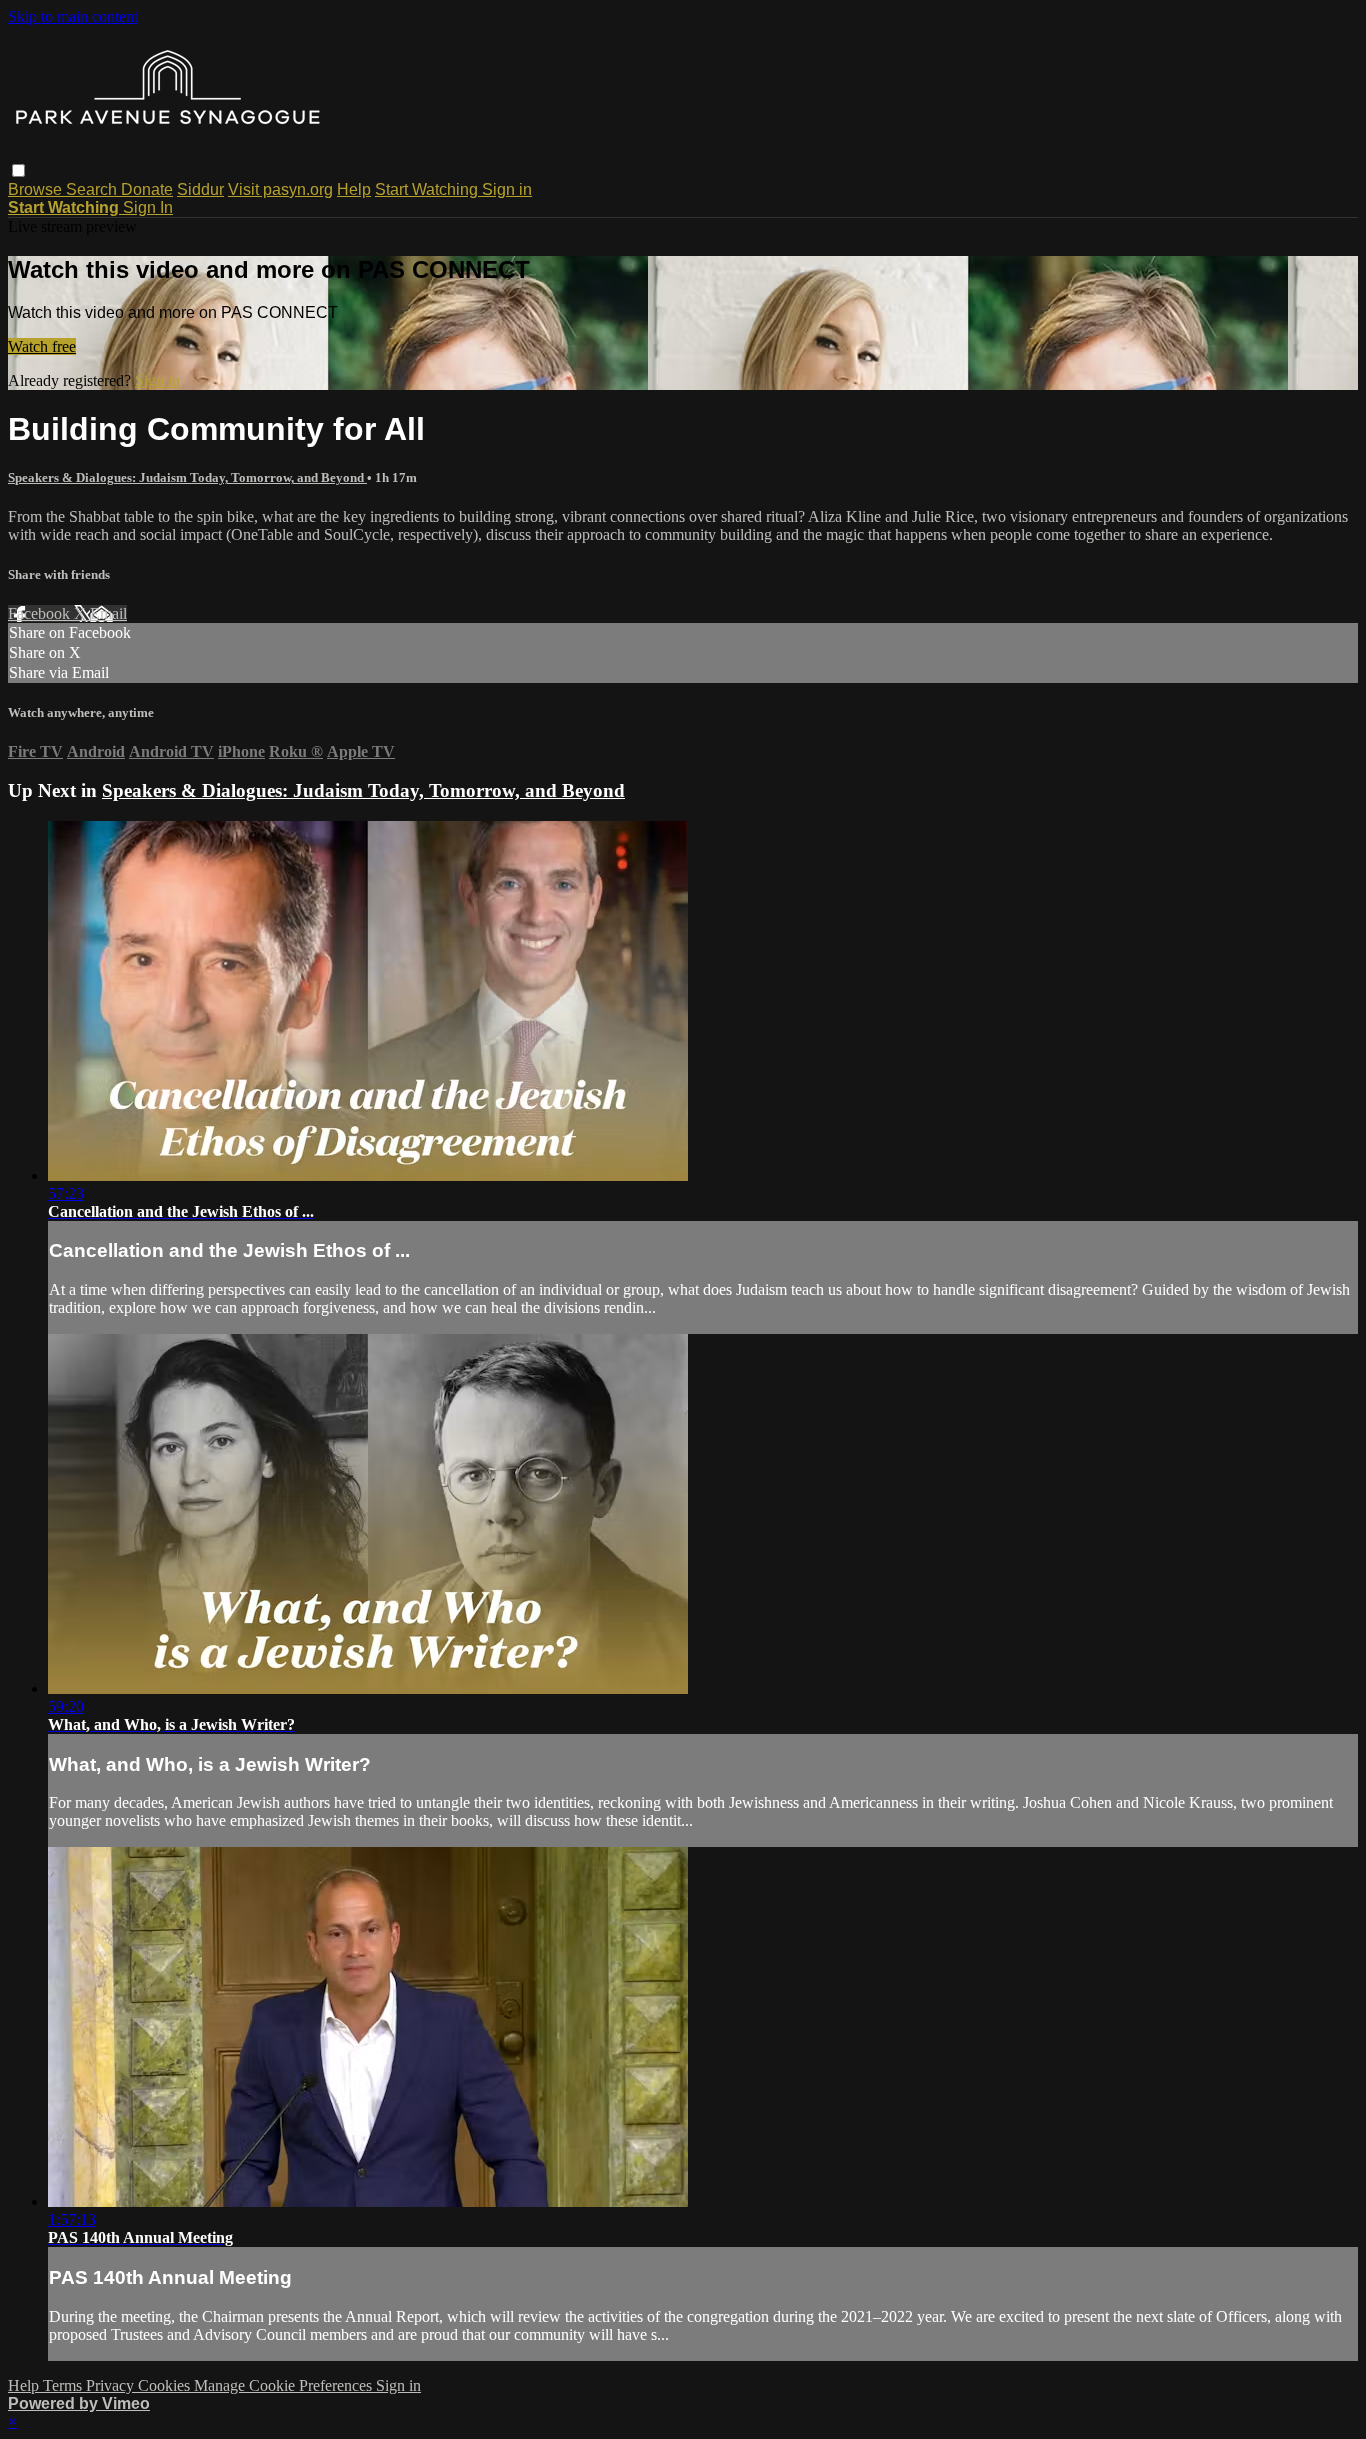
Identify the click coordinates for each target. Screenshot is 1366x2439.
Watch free (42, 346)
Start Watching (428, 189)
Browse (37, 189)
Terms (64, 2385)
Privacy (112, 2385)
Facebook (41, 613)
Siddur (200, 189)
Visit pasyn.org (280, 189)
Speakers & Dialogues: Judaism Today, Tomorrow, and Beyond (187, 477)
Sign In (148, 207)
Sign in (507, 189)
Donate (147, 189)
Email (108, 613)
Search (93, 189)
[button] (18, 170)
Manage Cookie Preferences (285, 2385)
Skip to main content (73, 16)
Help (354, 189)
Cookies (166, 2385)
